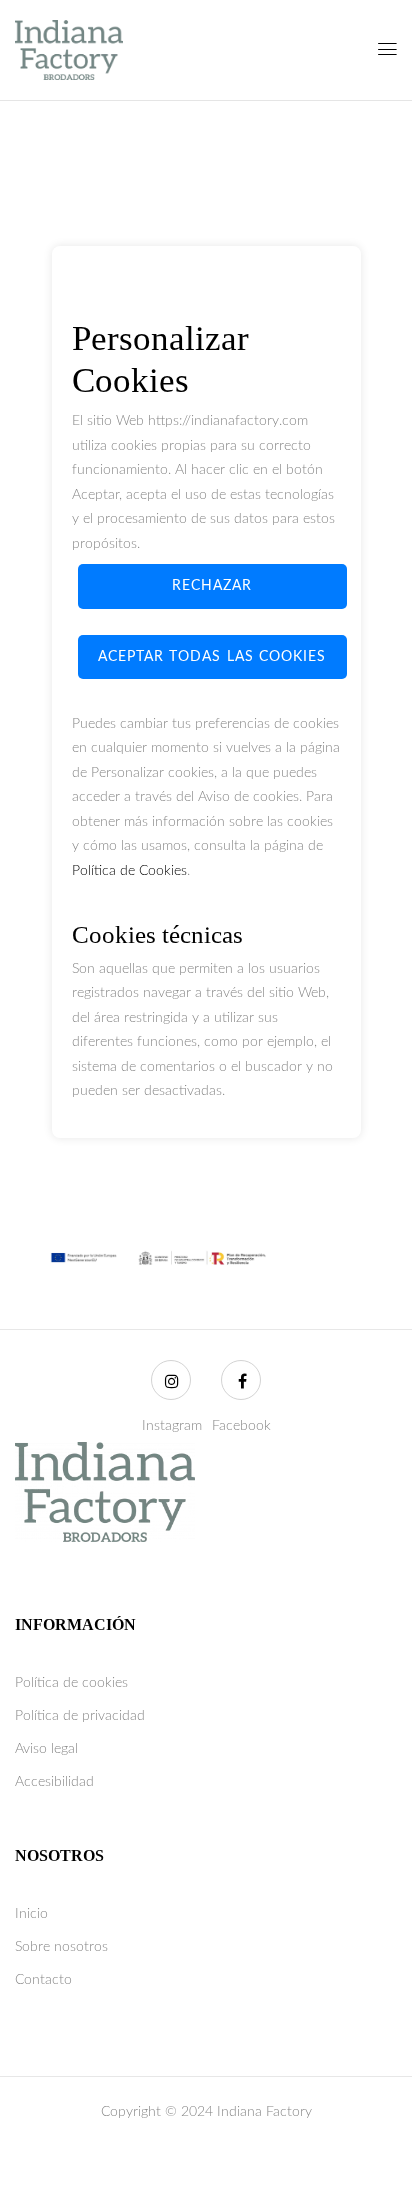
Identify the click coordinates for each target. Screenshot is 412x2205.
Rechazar (212, 586)
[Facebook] (241, 1380)
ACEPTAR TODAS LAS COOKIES (212, 657)
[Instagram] (171, 1380)
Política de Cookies (129, 871)
